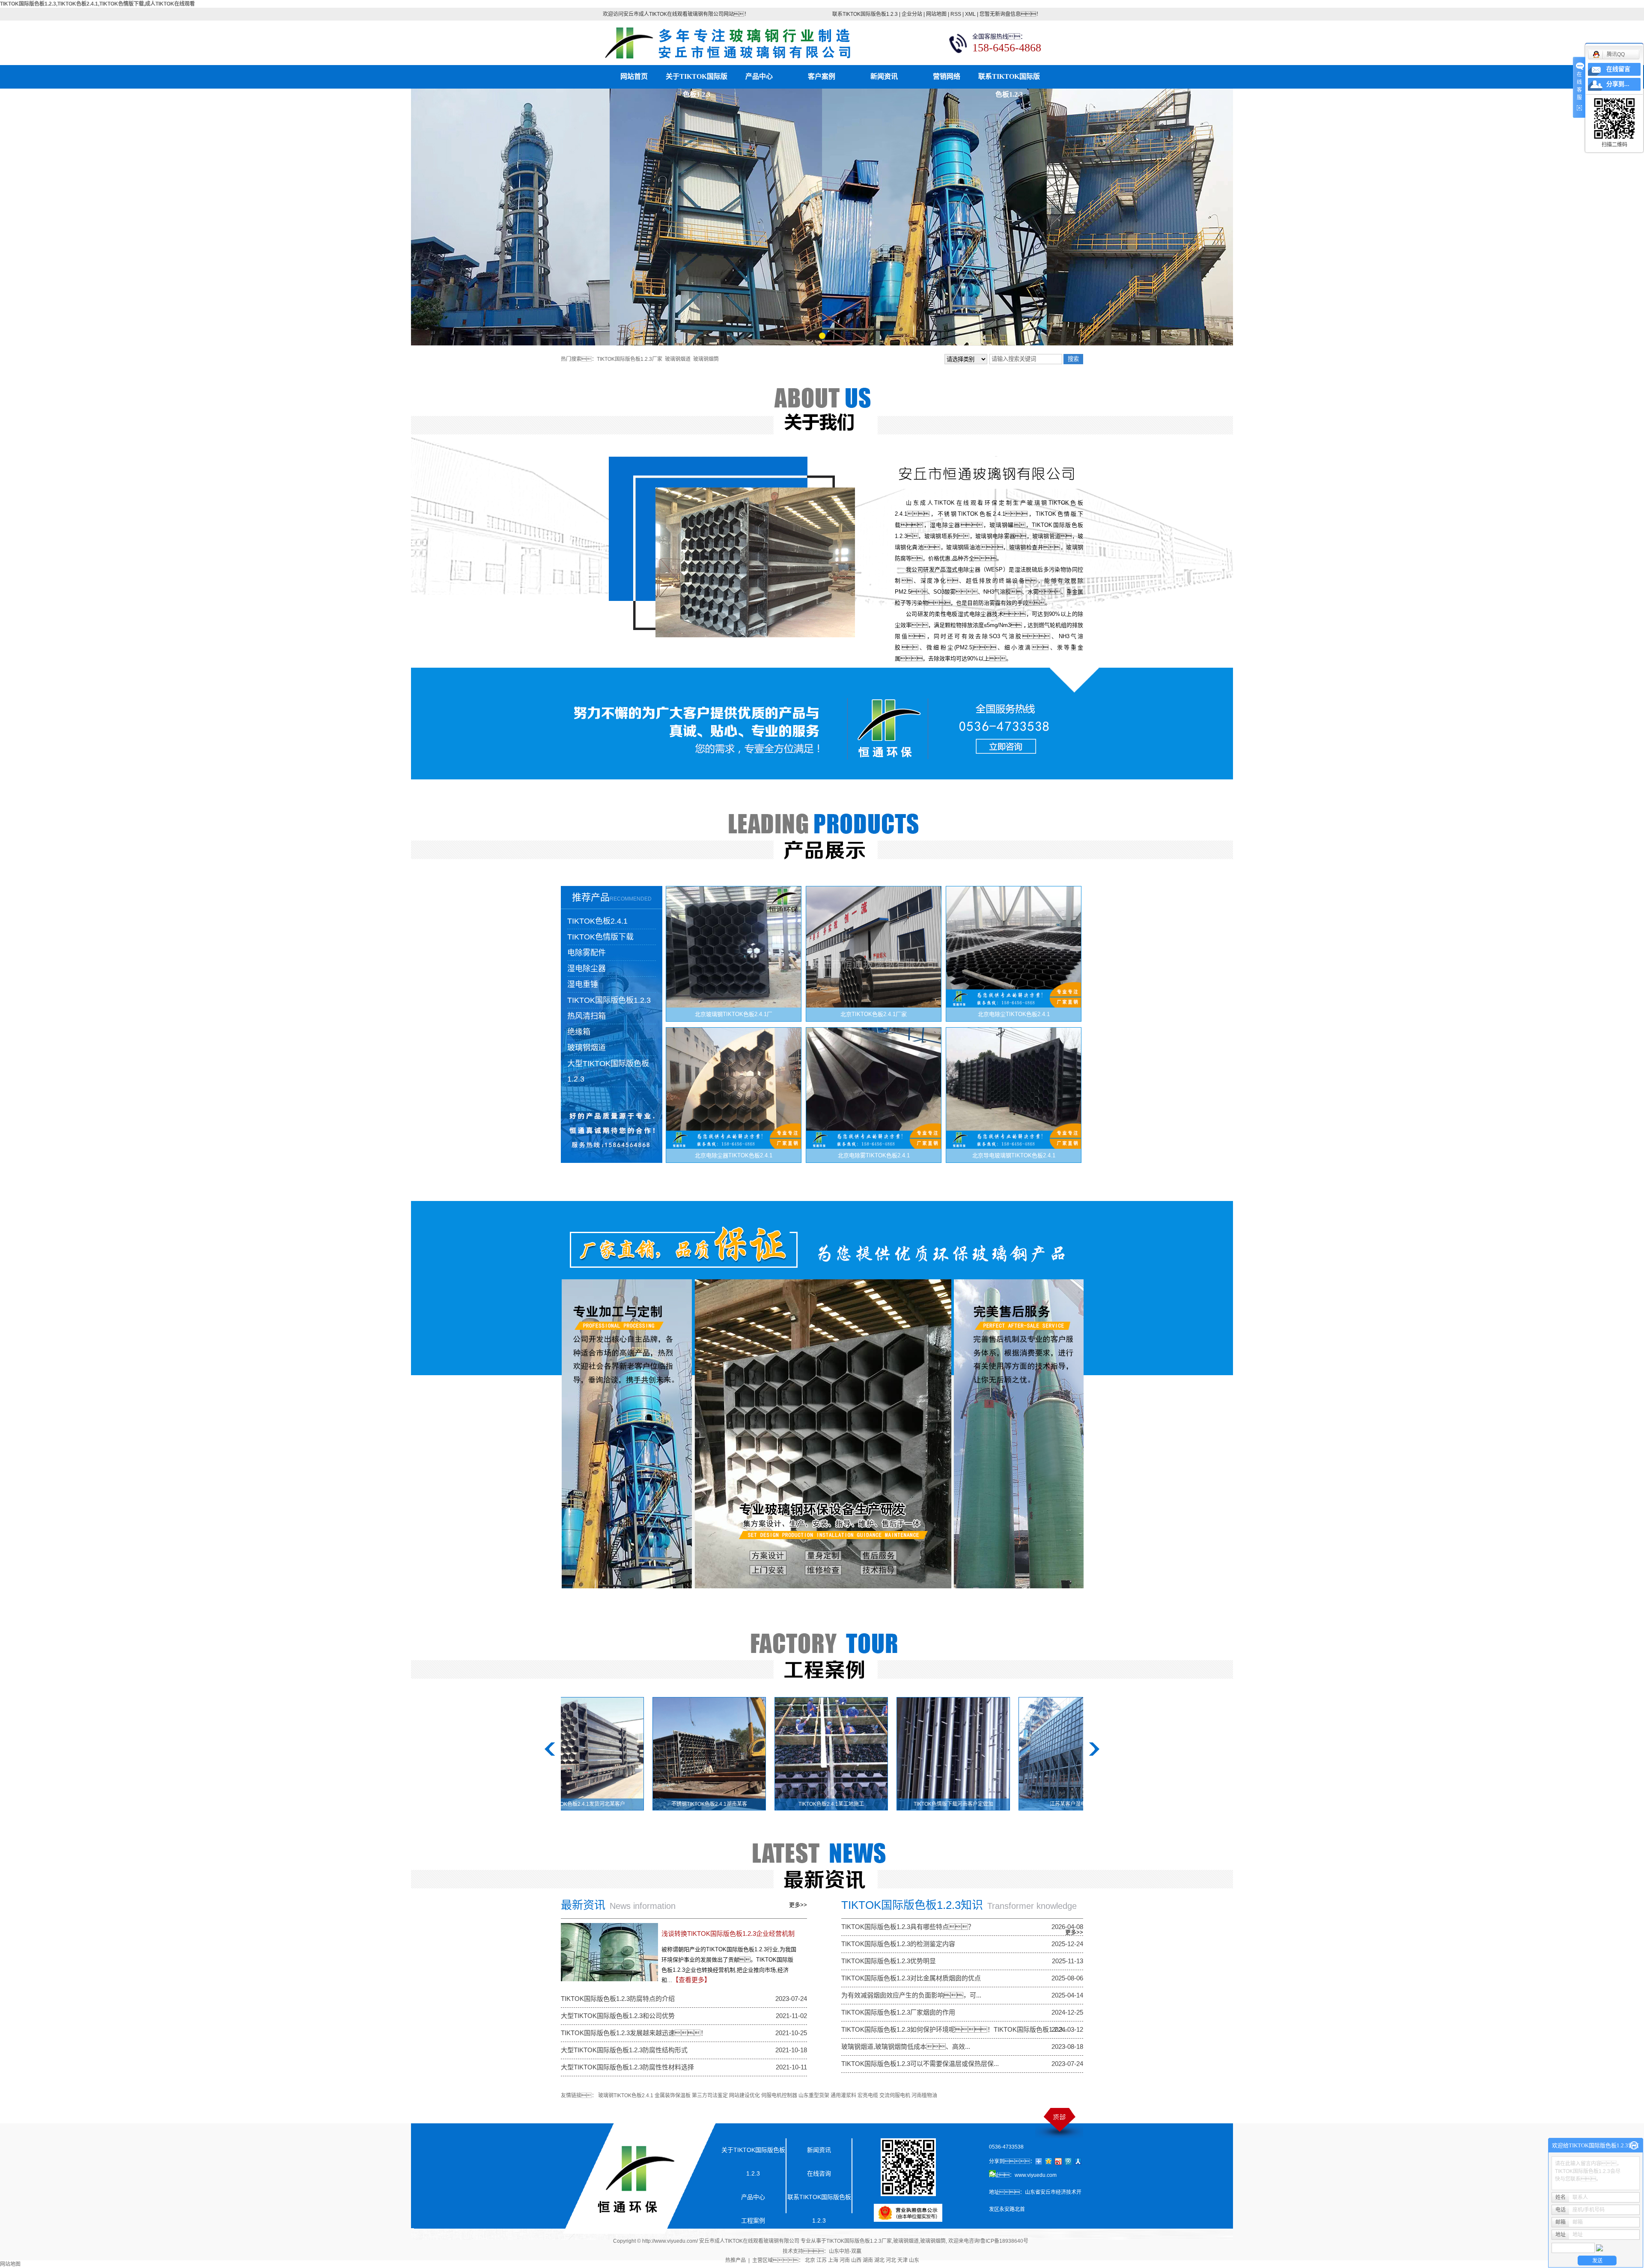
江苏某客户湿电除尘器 (972, 1804)
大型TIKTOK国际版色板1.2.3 (608, 1071)
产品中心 (759, 76)
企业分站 (912, 14)
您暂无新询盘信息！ (1010, 14)
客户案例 (822, 76)
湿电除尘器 (587, 969)
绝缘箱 (579, 1032)
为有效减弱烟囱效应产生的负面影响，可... (911, 1995)
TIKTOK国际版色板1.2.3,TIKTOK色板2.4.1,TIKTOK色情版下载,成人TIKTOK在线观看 (97, 4)
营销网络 (947, 76)
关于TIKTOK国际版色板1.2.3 (697, 79)
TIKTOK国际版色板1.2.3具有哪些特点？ (908, 1927)
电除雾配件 (587, 953)
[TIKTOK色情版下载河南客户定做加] (850, 1754)
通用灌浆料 (843, 2096)
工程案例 (753, 2220)
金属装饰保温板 (673, 2096)
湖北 (879, 2260)
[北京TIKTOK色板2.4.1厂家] (874, 947)
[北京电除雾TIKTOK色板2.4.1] (874, 1088)
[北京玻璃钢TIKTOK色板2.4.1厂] (734, 947)
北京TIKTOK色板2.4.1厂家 (874, 1014)
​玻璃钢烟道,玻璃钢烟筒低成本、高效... (906, 2047)
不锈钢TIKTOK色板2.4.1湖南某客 (606, 1804)
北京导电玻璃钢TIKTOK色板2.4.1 (1014, 1155)
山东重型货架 (814, 2096)
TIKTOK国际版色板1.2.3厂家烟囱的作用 (898, 2012)
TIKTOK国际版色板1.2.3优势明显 (889, 1961)
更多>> (798, 1905)
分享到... (1618, 84)
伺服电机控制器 (779, 2096)
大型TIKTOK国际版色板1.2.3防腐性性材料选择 (627, 2067)
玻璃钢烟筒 (706, 359)
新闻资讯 (884, 76)
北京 (810, 2260)
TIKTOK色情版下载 (600, 937)
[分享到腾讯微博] (1068, 2161)
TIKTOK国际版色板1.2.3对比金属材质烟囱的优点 (911, 1978)
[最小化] (1634, 2146)
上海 (833, 2260)
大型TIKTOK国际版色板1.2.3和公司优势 (618, 2016)
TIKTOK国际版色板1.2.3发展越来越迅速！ (634, 2033)
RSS (956, 14)
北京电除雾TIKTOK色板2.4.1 (874, 1155)
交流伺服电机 (895, 2096)
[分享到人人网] (1078, 2161)
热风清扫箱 (587, 1016)
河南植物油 (924, 2096)
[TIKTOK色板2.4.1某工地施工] (728, 1754)
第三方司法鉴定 (710, 2096)
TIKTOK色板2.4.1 (597, 921)
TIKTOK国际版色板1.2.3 (609, 1000)
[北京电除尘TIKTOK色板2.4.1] (1014, 947)
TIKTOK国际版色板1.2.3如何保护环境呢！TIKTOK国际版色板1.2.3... (955, 2029)
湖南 (868, 2260)
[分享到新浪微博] (1059, 2161)
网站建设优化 (745, 2096)
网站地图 (936, 14)
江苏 (822, 2260)
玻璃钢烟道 (678, 359)
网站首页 (634, 76)
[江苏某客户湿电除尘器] (972, 1754)
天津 (902, 2260)
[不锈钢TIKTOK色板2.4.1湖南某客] (606, 1754)
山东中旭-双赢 (845, 2251)
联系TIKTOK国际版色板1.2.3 (865, 14)
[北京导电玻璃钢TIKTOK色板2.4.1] (1014, 1088)
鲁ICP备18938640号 (1004, 2241)
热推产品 (736, 2260)
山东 (914, 2260)
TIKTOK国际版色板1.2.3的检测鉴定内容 (898, 1944)
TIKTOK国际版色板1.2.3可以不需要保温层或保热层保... (920, 2064)
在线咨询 (819, 2173)
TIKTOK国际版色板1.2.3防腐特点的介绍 (618, 1999)
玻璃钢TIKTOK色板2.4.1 (626, 2096)
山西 (856, 2260)
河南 (845, 2260)
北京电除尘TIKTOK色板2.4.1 (1014, 1014)
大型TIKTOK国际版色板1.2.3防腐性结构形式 (624, 2050)
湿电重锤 (583, 984)
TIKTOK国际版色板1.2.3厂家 (630, 359)
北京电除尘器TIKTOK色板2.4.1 (734, 1155)
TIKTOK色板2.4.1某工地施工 (728, 1804)
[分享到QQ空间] (1049, 2161)
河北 (891, 2260)
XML (970, 14)
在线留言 (1618, 69)
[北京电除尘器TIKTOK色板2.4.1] (734, 1088)
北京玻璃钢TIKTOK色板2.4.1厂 (734, 1014)
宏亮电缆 (868, 2096)
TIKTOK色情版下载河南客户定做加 (850, 1804)
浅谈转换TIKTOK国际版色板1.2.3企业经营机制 (728, 1934)
